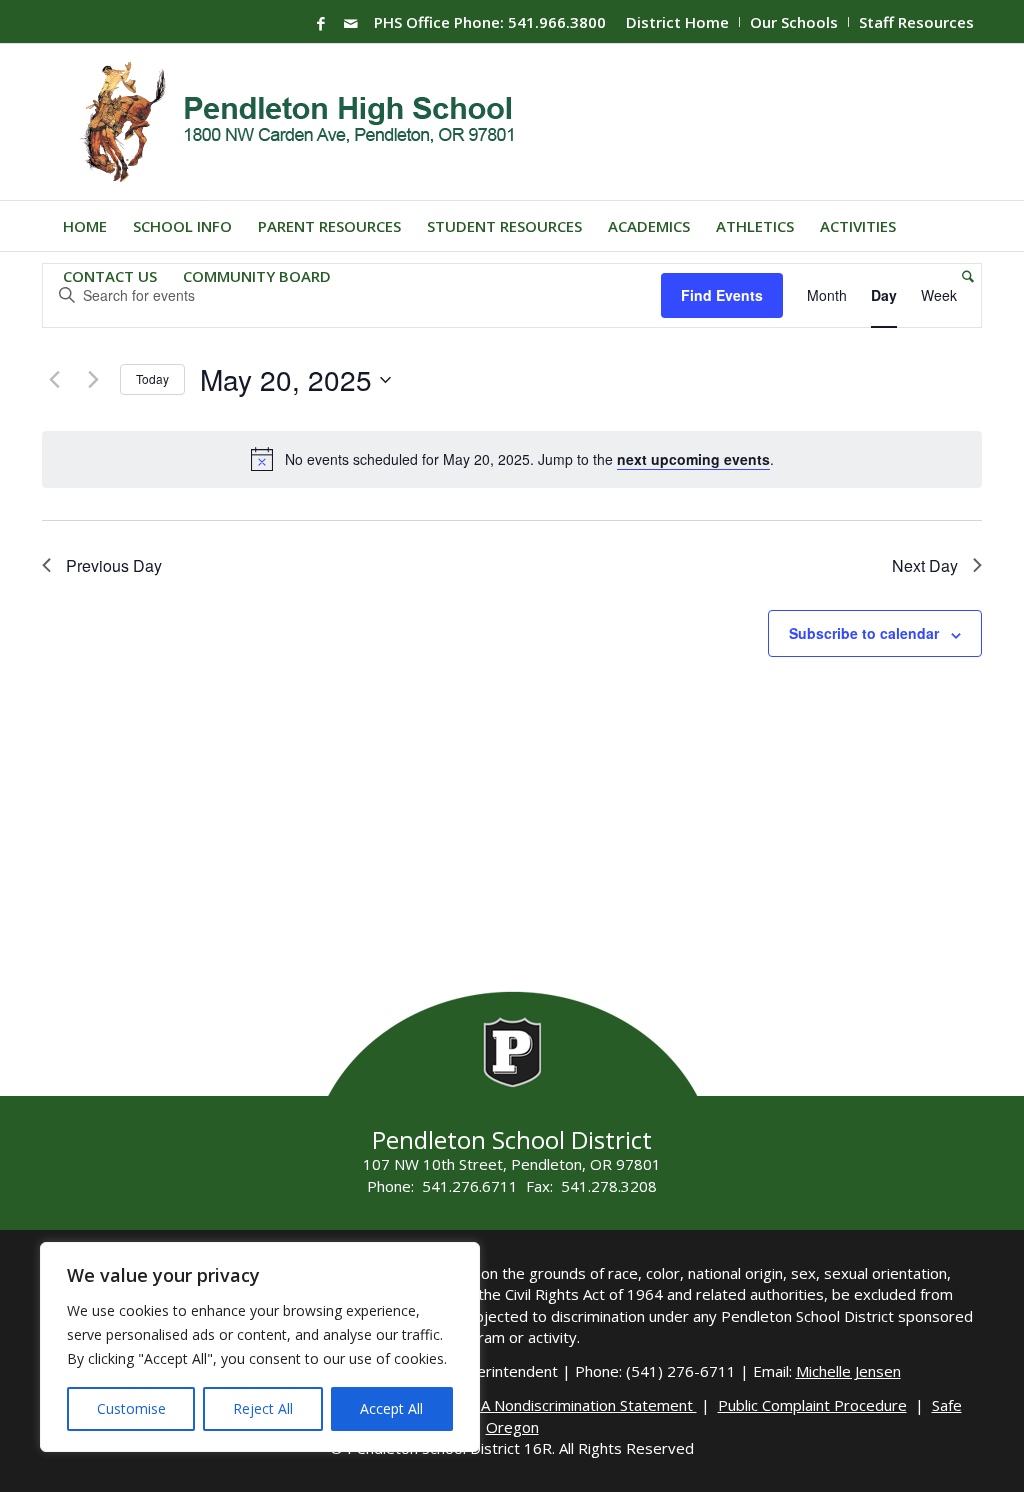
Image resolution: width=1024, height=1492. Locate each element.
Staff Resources (916, 22)
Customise (131, 1408)
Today (152, 378)
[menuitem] (678, 22)
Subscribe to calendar (864, 633)
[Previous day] (54, 380)
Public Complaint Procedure (812, 1405)
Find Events (722, 295)
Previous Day (114, 565)
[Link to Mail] (351, 23)
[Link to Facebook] (321, 23)
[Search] (961, 276)
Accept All (391, 1408)
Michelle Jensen (848, 1371)
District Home (677, 22)
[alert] (529, 459)
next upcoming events (693, 459)
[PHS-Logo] (312, 122)
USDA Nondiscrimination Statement (574, 1405)
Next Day (925, 565)
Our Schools (794, 22)
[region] (260, 1347)
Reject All (263, 1408)
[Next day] (93, 380)
